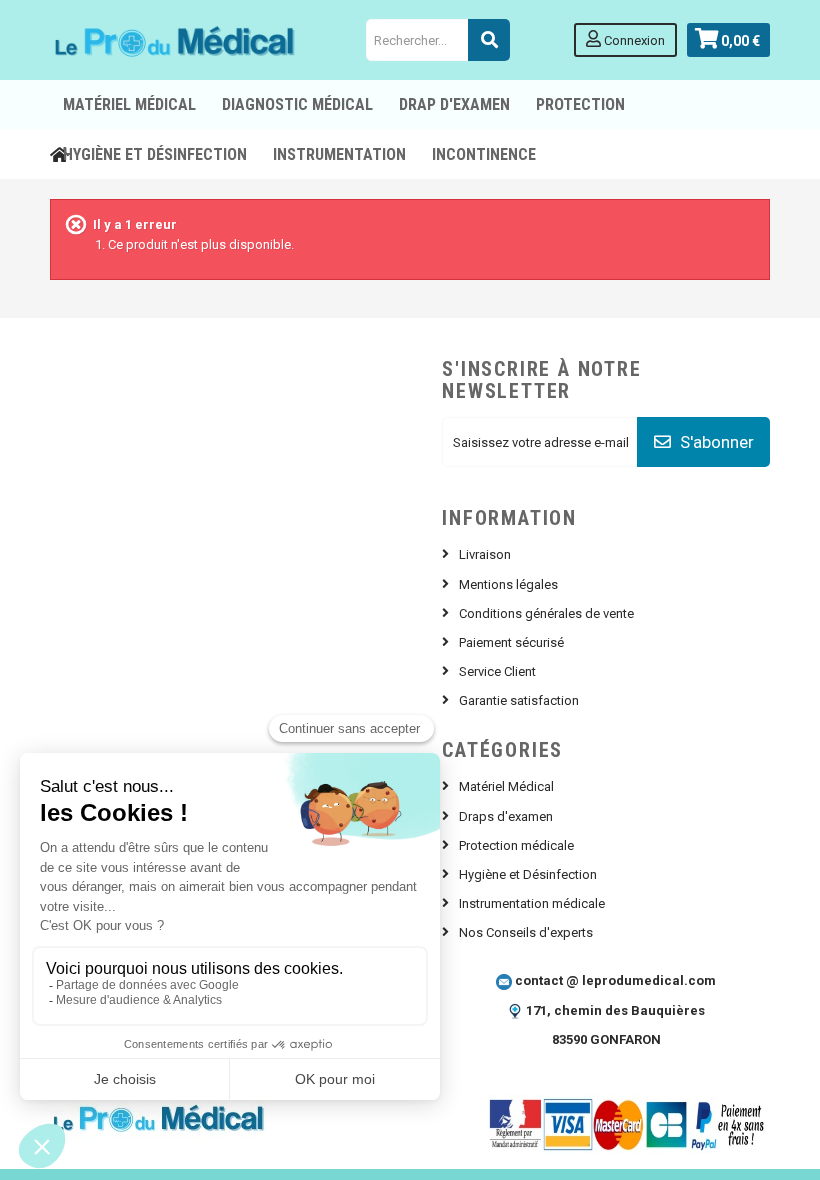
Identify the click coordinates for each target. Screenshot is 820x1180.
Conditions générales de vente (546, 613)
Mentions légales (508, 584)
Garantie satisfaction (519, 700)
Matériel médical (129, 104)
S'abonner (715, 442)
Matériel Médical (506, 786)
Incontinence (484, 154)
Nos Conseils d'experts (526, 932)
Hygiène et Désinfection (155, 154)
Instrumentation (339, 154)
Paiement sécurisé (511, 642)
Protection (580, 104)
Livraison (485, 554)
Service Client (497, 671)
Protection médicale (516, 845)
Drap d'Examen (454, 104)
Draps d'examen (506, 816)
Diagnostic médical (297, 104)
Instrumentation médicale (532, 903)
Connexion (633, 40)
